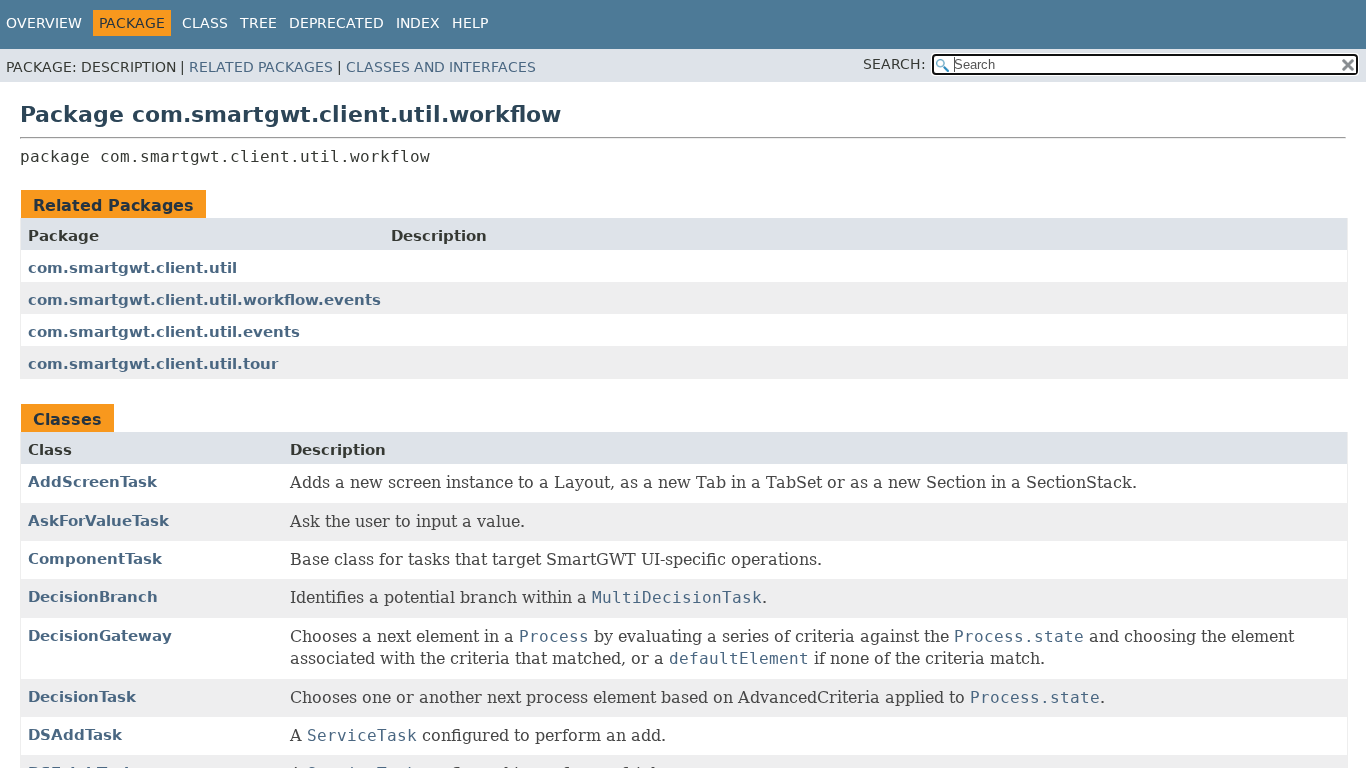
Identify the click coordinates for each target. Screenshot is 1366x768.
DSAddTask (75, 735)
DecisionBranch (93, 597)
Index (418, 23)
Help (470, 23)
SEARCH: (894, 64)
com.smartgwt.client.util (132, 268)
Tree (258, 23)
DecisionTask (82, 697)
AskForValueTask (98, 521)
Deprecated (336, 23)
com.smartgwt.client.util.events (164, 332)
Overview (44, 23)
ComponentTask (95, 559)
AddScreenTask (92, 482)
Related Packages (261, 67)
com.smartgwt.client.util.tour (153, 364)
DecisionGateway (100, 636)
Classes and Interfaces (441, 67)
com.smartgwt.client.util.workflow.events (204, 300)
